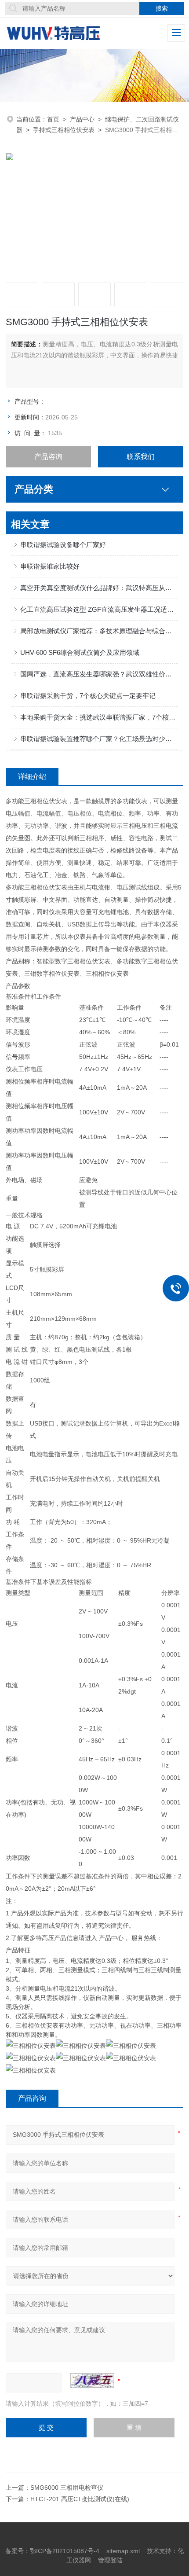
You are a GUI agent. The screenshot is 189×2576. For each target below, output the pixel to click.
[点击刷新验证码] (92, 2381)
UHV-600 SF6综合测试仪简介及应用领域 (80, 652)
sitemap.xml (123, 2551)
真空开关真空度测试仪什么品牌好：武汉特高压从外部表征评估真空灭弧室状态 (99, 588)
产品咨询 (48, 457)
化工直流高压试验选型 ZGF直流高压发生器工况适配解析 (99, 609)
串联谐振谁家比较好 (50, 566)
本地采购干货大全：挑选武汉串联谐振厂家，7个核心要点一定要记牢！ (99, 717)
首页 (53, 119)
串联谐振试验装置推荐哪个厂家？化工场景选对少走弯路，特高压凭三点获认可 (99, 739)
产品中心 (82, 119)
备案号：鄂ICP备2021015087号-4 (52, 2551)
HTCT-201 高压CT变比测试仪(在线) (80, 2499)
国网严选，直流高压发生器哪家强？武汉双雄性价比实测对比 (99, 674)
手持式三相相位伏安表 (64, 130)
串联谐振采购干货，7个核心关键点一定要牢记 (88, 696)
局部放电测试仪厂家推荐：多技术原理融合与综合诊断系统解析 (99, 631)
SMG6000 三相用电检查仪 (67, 2488)
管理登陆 (110, 2560)
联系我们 (141, 457)
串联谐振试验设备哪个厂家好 (63, 545)
